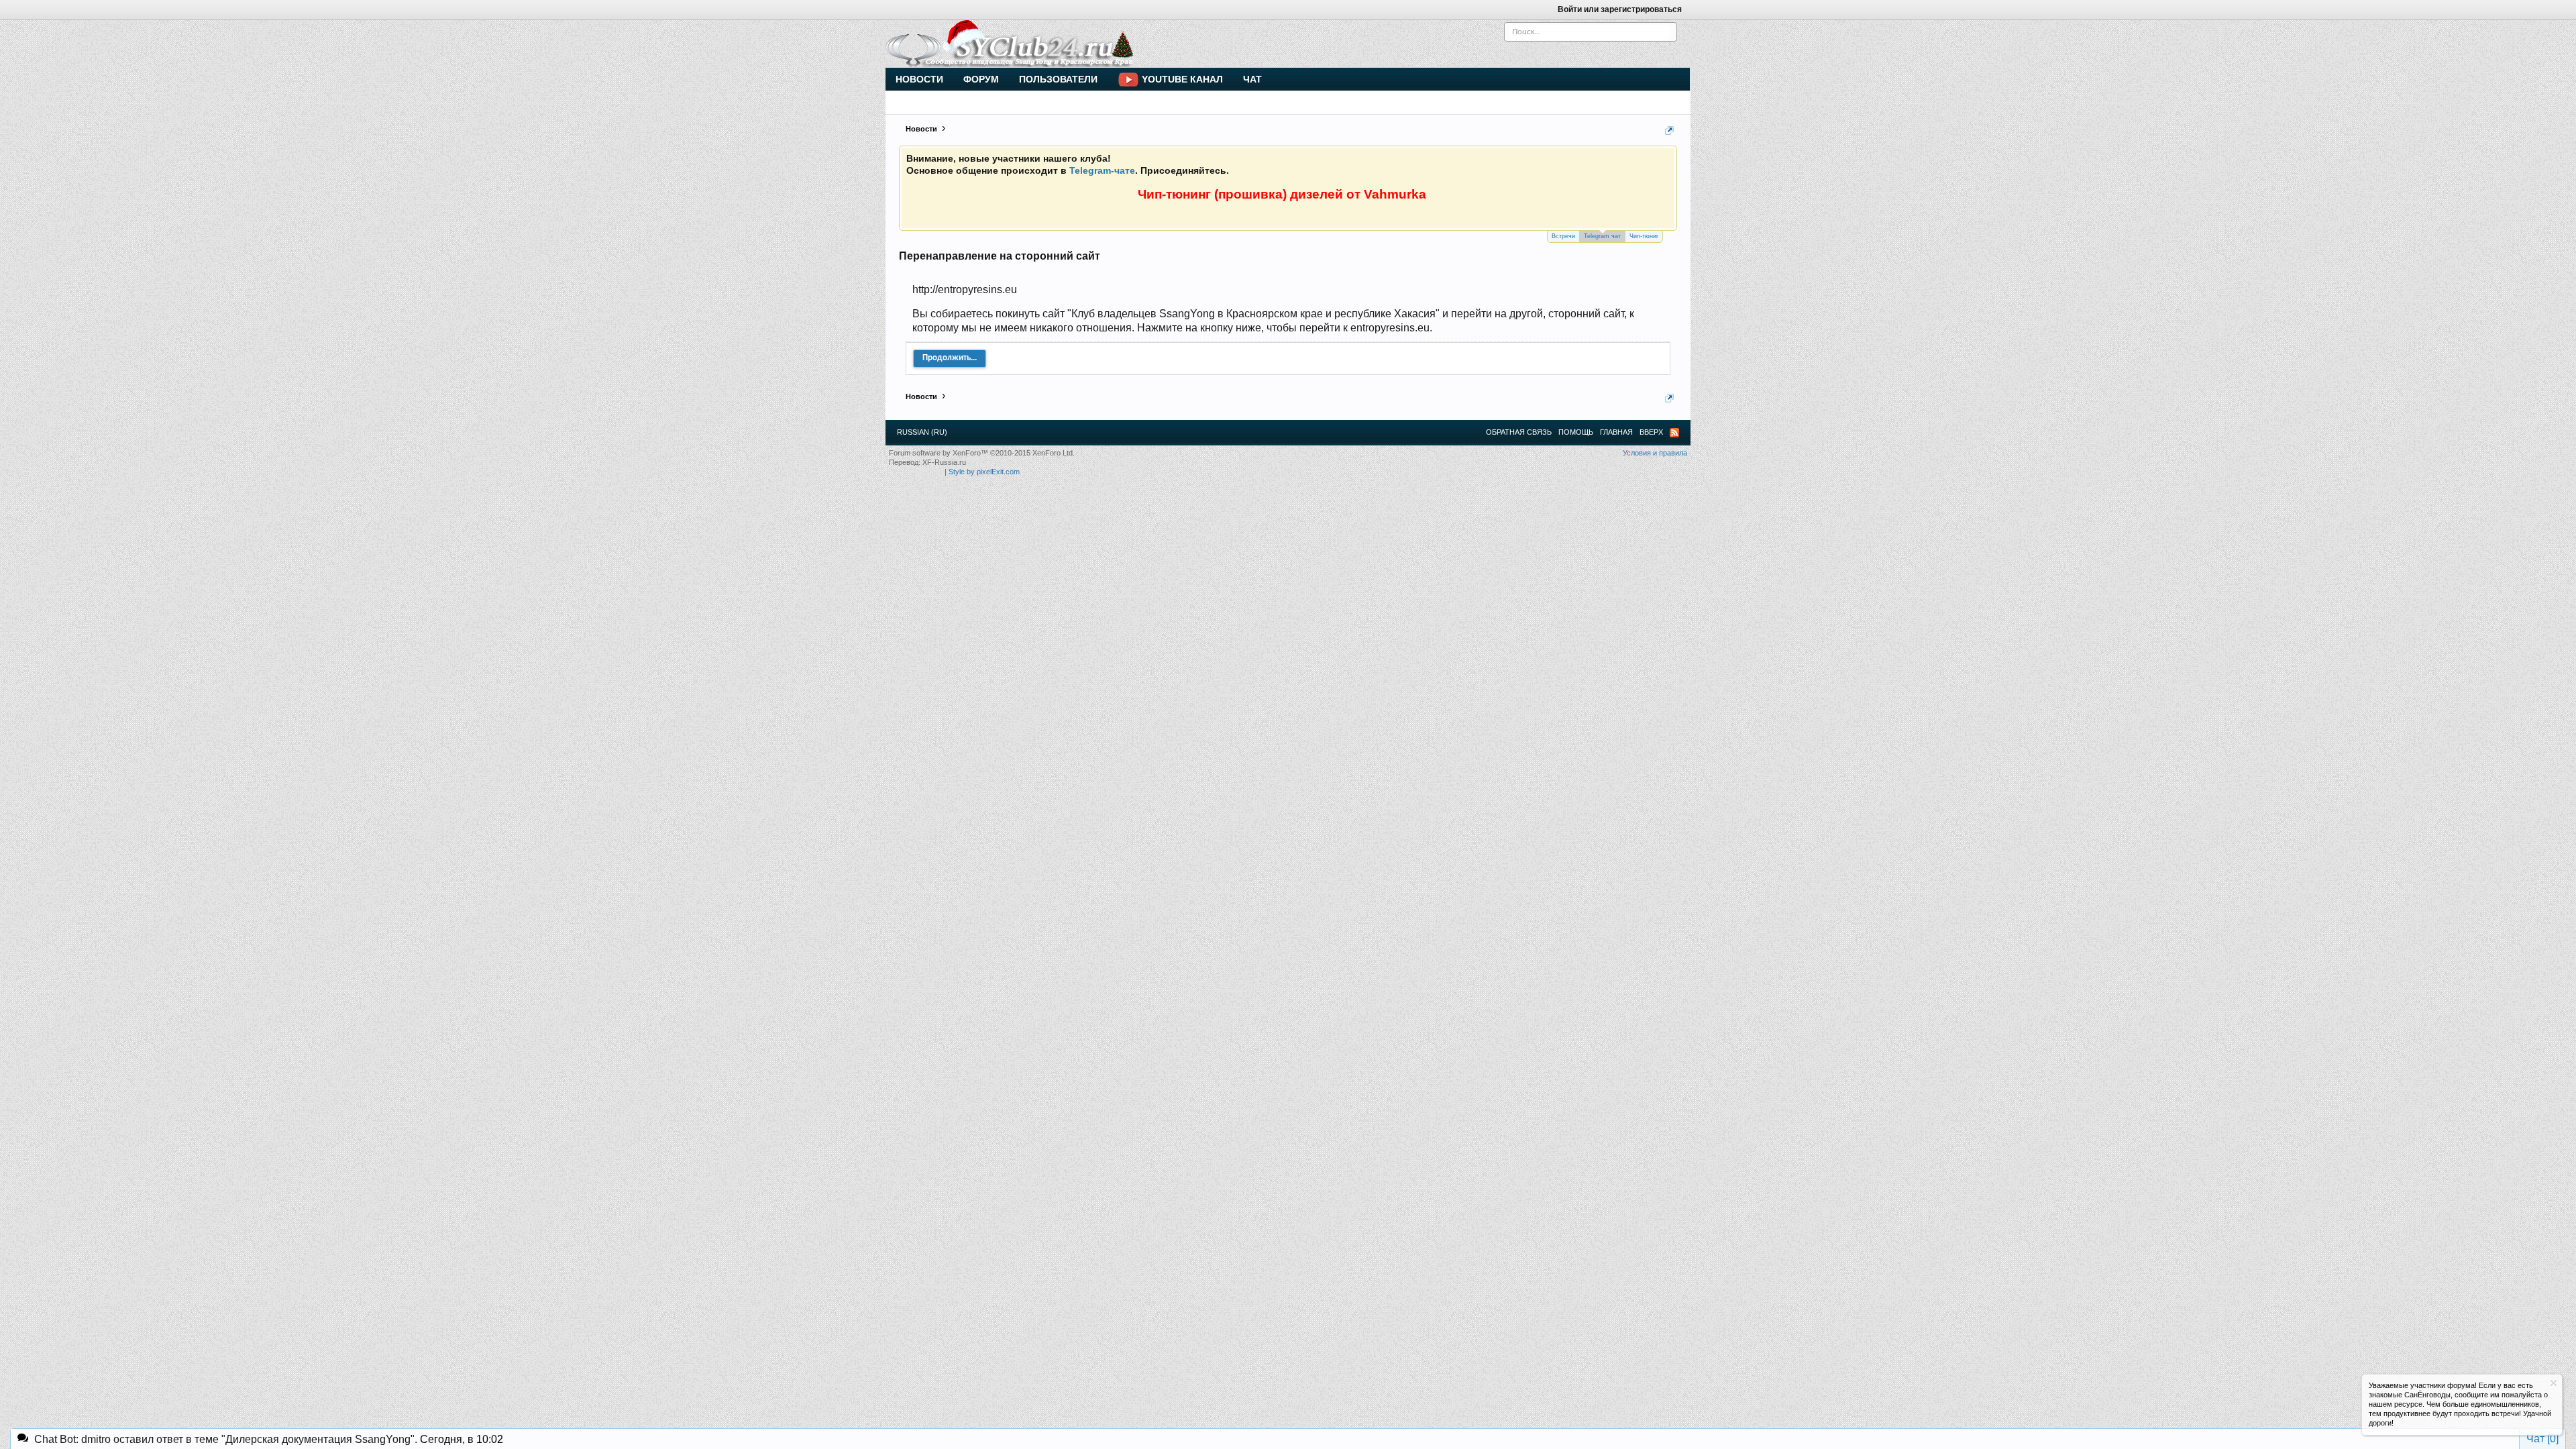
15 (1220, 179)
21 (1316, 179)
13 (1187, 179)
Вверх (1651, 432)
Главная (1616, 432)
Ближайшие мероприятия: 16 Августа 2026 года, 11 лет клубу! (1054, 191)
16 (1236, 179)
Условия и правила (1655, 453)
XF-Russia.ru (944, 462)
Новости (919, 79)
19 (1284, 179)
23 (1348, 179)
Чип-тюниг (1644, 236)
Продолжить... (950, 358)
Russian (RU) (922, 432)
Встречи (1563, 236)
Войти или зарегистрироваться (1620, 9)
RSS (1674, 433)
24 (1364, 179)
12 (1171, 179)
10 (1140, 179)
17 (1252, 179)
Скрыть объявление (2554, 1383)
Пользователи (1058, 79)
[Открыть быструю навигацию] (1669, 130)
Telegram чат (1602, 236)
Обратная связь (1519, 432)
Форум (981, 79)
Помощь (1576, 432)
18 (1268, 179)
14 (1203, 179)
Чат (1252, 79)
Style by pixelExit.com (984, 472)
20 (1300, 179)
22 (1332, 179)
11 (1156, 179)
